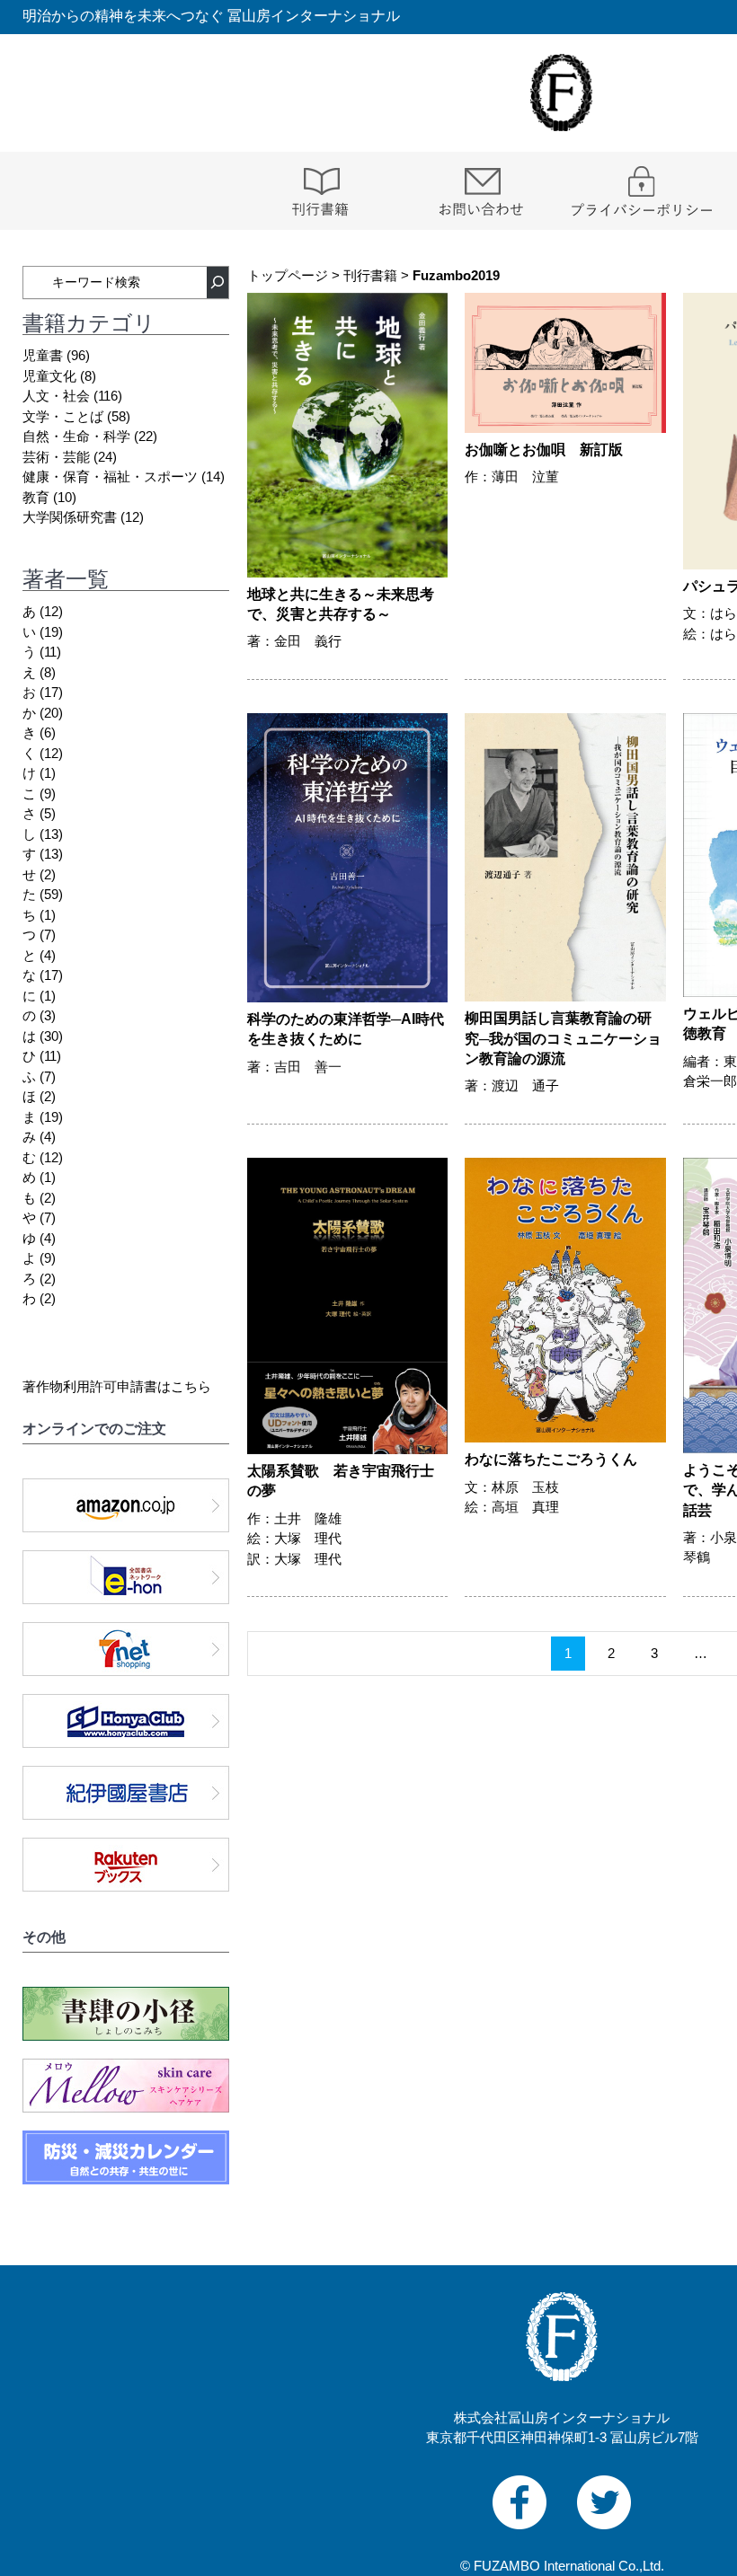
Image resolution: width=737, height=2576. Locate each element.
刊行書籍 (370, 275)
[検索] (218, 282)
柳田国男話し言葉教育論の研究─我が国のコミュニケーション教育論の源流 (563, 1038)
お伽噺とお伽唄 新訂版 (544, 450)
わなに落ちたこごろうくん (551, 1459)
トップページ (288, 275)
